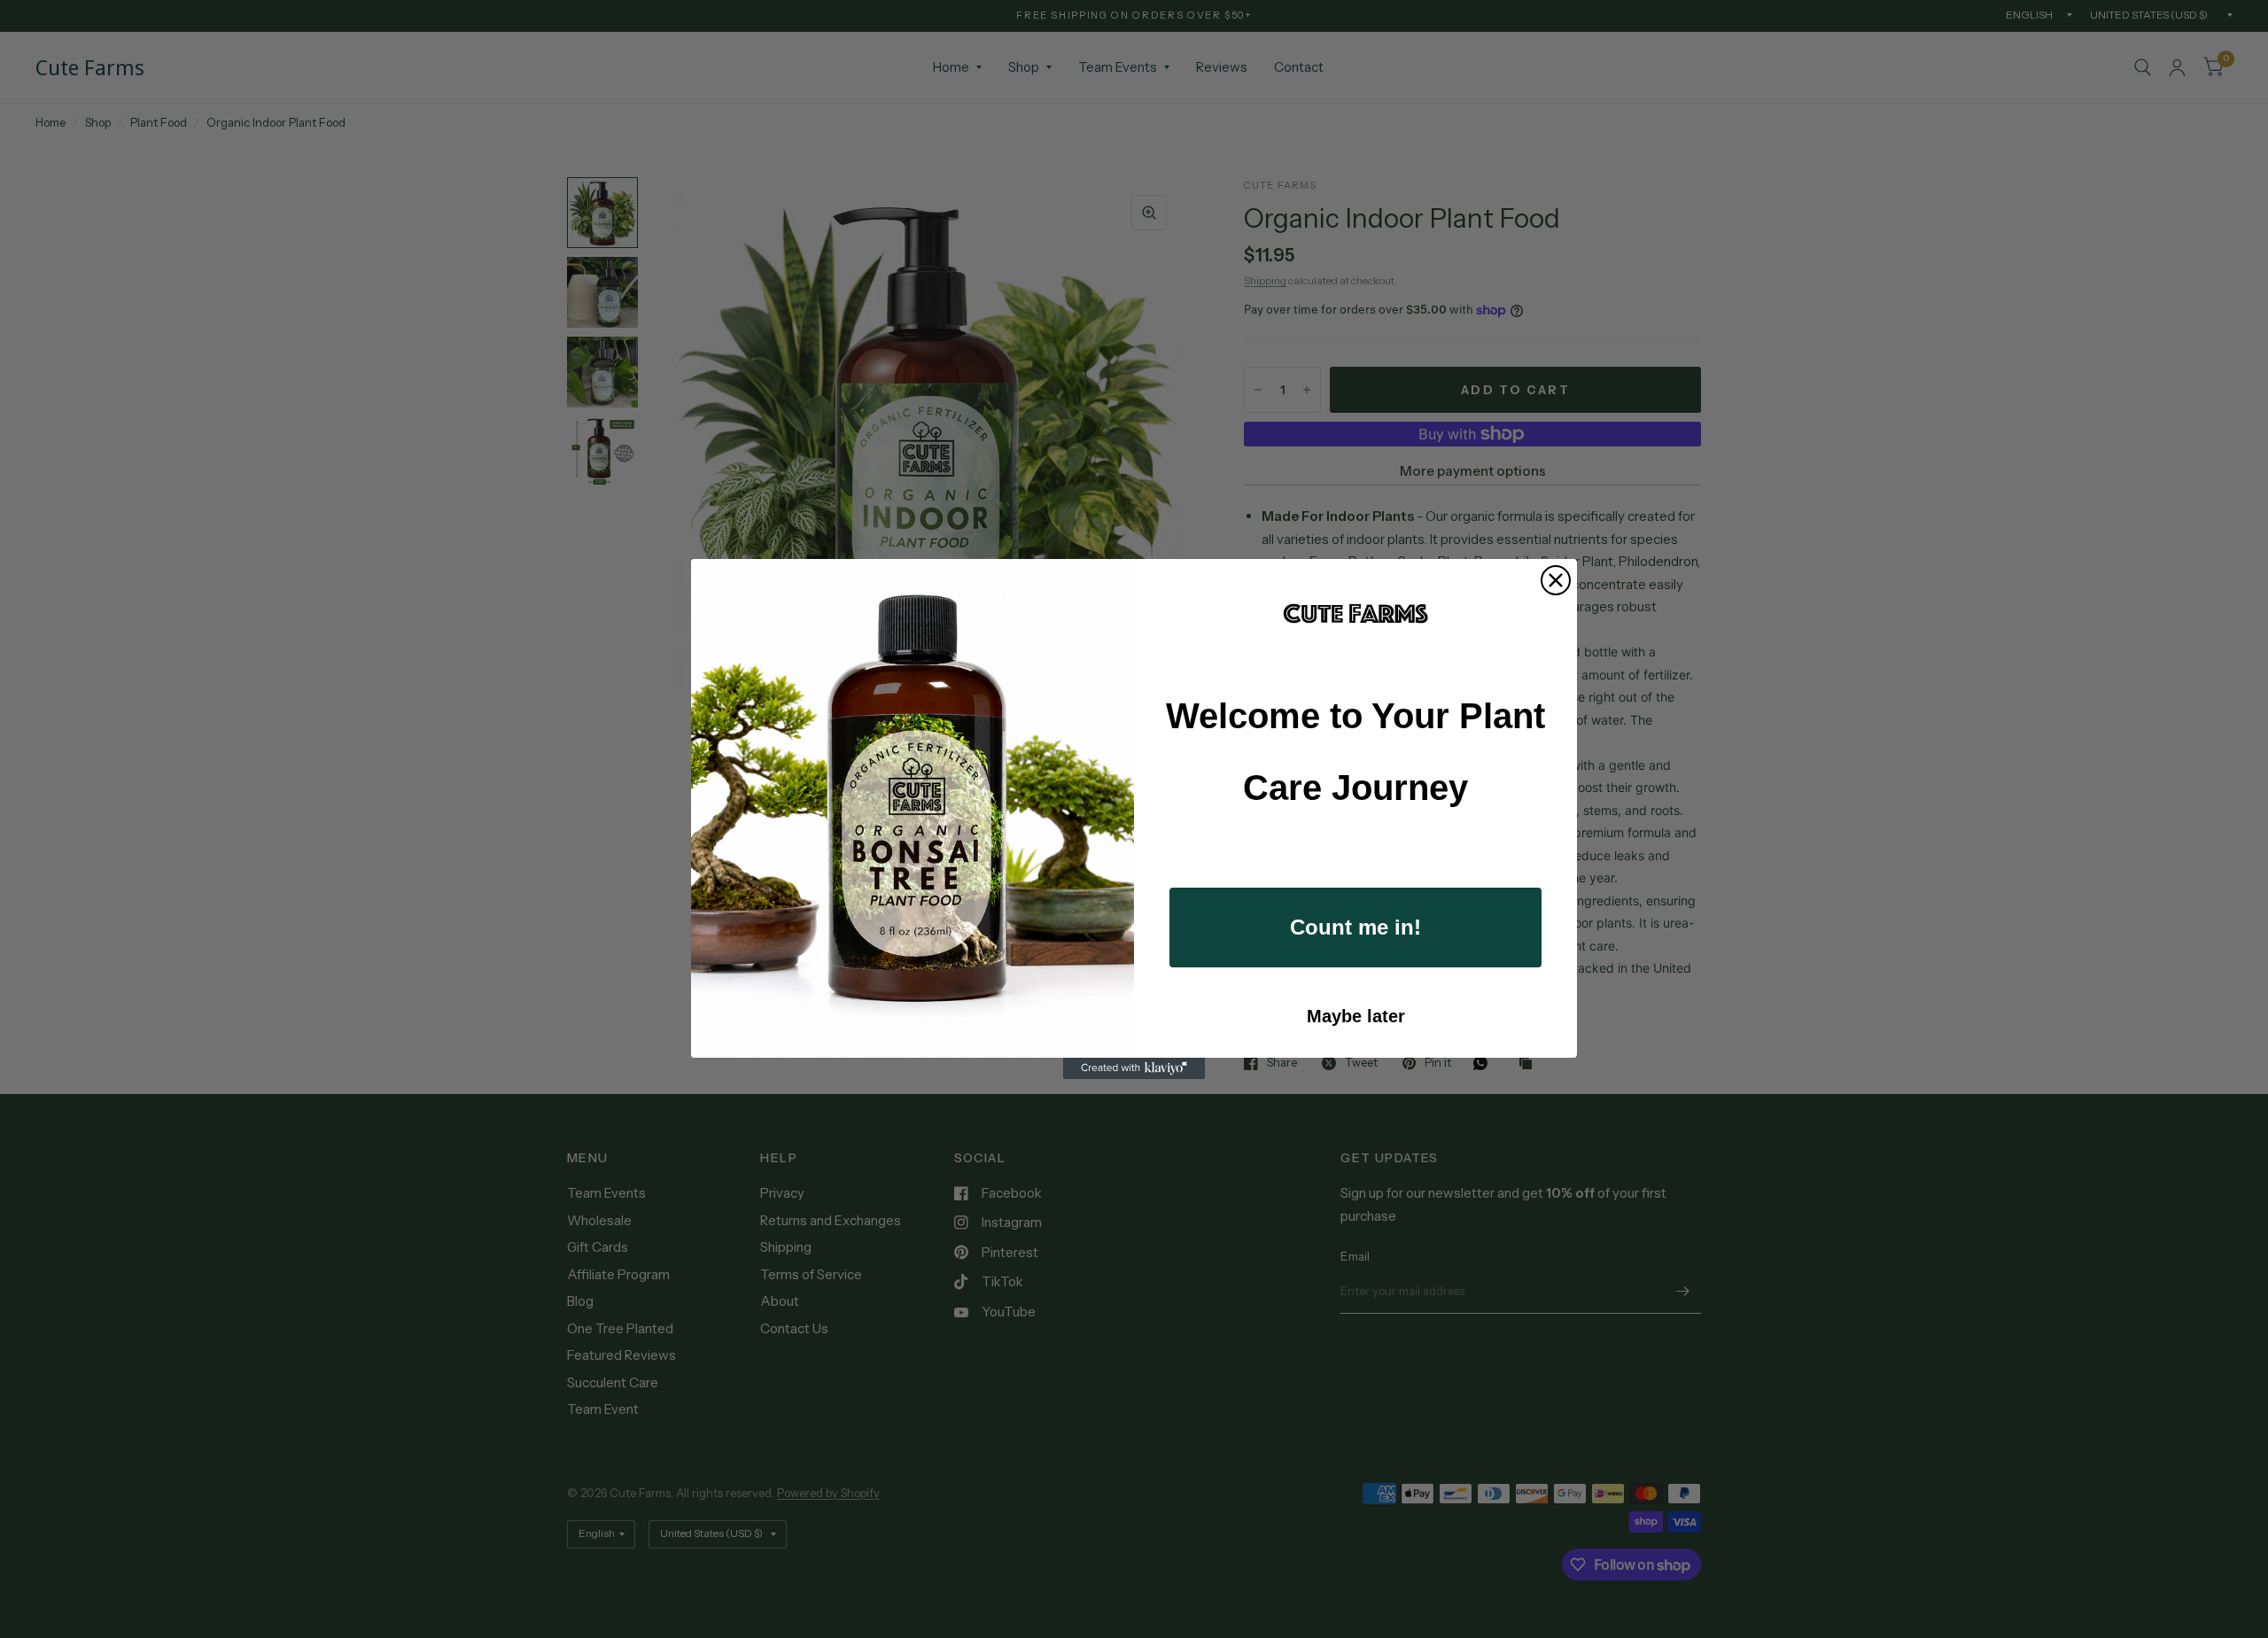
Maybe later (1356, 1016)
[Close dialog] (1556, 580)
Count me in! (1355, 927)
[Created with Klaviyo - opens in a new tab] (1134, 1068)
